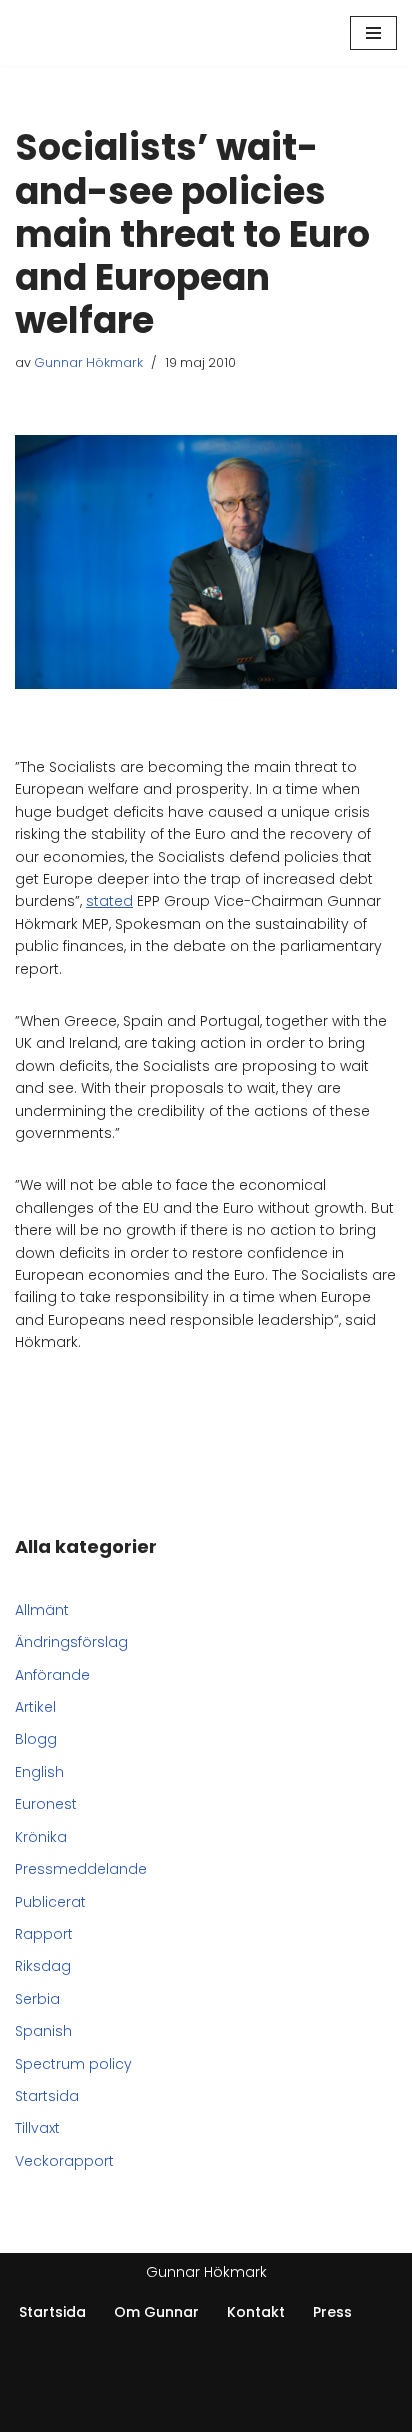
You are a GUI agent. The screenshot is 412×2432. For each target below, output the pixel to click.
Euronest (46, 1804)
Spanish (43, 2031)
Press (332, 2312)
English (39, 1772)
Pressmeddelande (81, 1869)
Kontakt (256, 2312)
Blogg (36, 1739)
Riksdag (43, 1966)
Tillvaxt (37, 2128)
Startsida (47, 2096)
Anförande (52, 1675)
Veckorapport (64, 2161)
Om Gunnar (156, 2312)
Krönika (41, 1837)
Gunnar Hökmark (88, 362)
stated (109, 901)
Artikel (35, 1707)
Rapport (44, 1934)
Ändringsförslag (71, 1642)
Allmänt (42, 1610)
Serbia (37, 1999)
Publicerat (50, 1902)
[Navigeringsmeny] (373, 33)
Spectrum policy (73, 2064)
